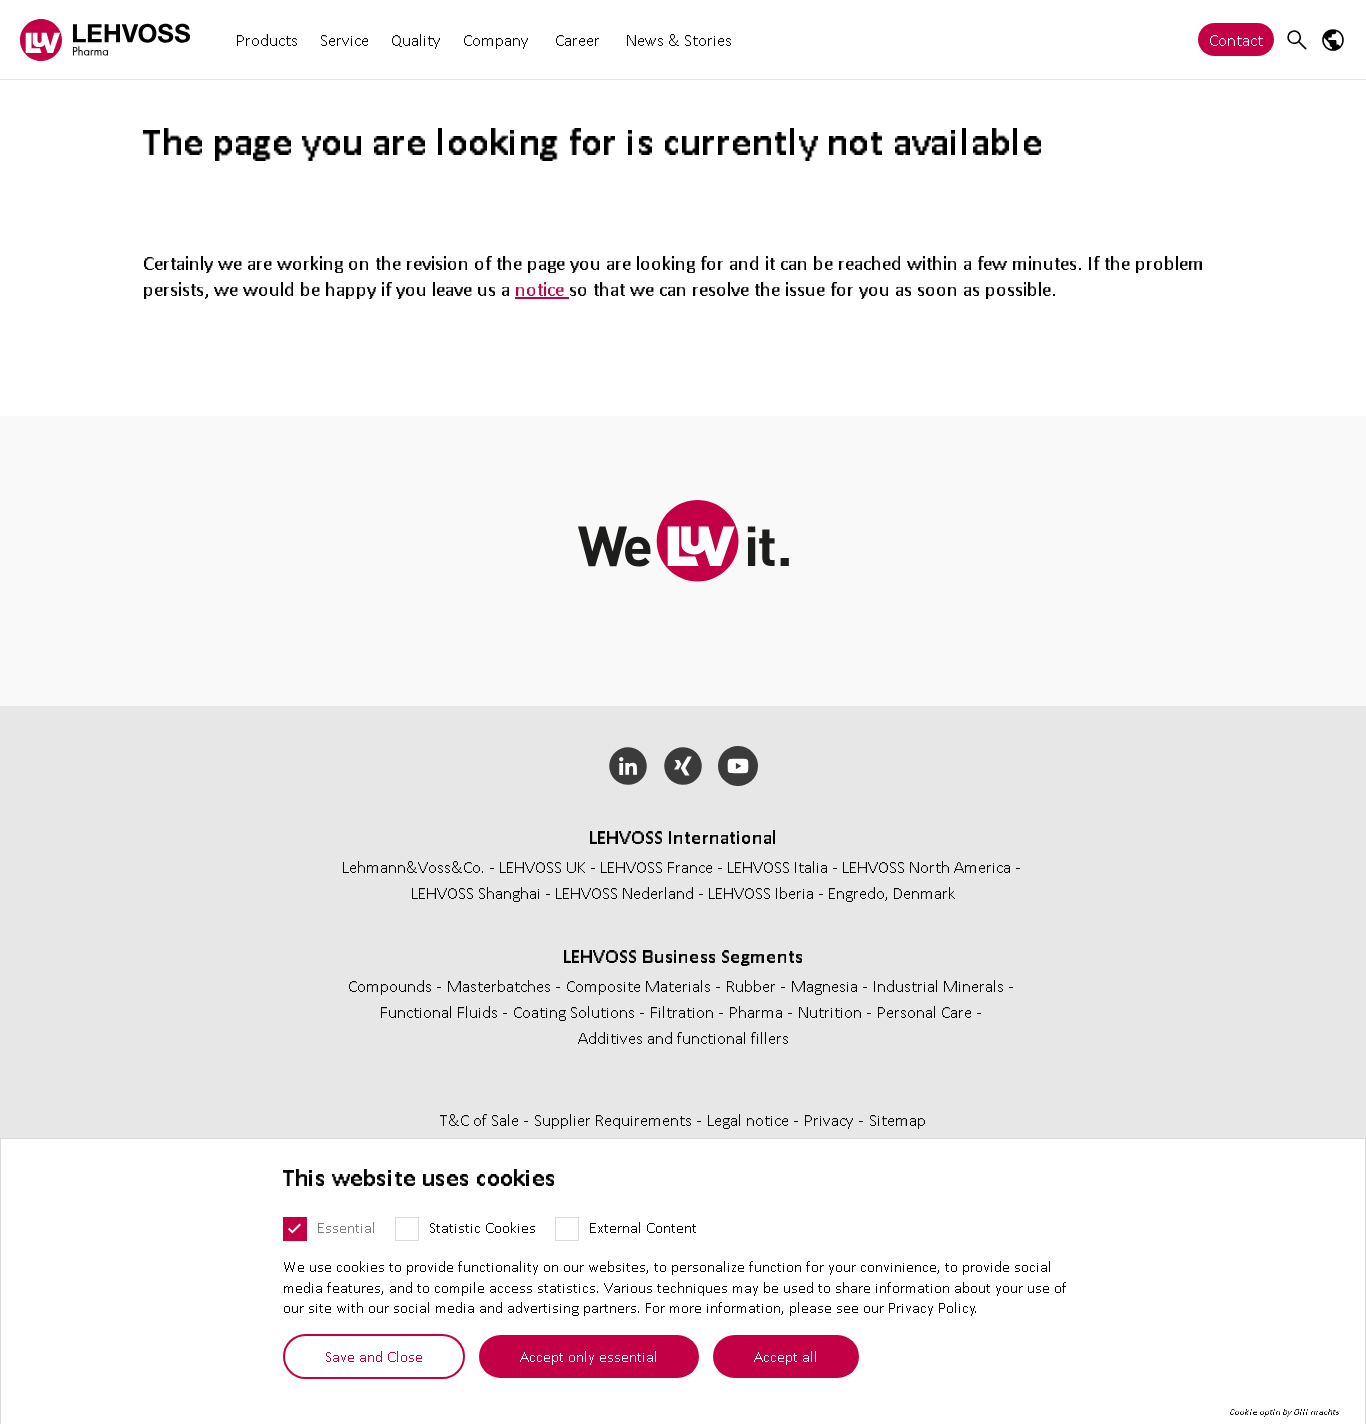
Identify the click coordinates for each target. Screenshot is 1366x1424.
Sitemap (897, 1119)
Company (496, 39)
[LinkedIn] (628, 766)
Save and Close (374, 1356)
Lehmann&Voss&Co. (413, 866)
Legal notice (750, 1119)
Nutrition (832, 1011)
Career (577, 39)
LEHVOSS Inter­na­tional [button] (683, 837)
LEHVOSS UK (542, 866)
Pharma (758, 1011)
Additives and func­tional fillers (683, 1037)
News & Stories (679, 39)
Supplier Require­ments (615, 1119)
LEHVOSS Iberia (761, 892)
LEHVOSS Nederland (624, 892)
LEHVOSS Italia (777, 866)
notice (542, 289)
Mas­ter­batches (501, 985)
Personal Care (926, 1011)
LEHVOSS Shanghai (476, 892)
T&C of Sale (481, 1119)
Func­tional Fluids (441, 1011)
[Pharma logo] (105, 39)
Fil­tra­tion (684, 1011)
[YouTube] (737, 766)
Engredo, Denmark (892, 892)
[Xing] (683, 766)
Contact (1236, 39)
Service (344, 39)
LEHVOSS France (656, 866)
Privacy (831, 1119)
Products (267, 39)
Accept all (786, 1356)
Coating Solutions (576, 1011)
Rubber (753, 985)
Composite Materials (640, 985)
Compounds (392, 985)
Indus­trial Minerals (940, 985)
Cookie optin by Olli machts (1284, 1412)
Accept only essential (589, 1356)
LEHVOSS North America (926, 866)
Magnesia (826, 985)
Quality (416, 39)
